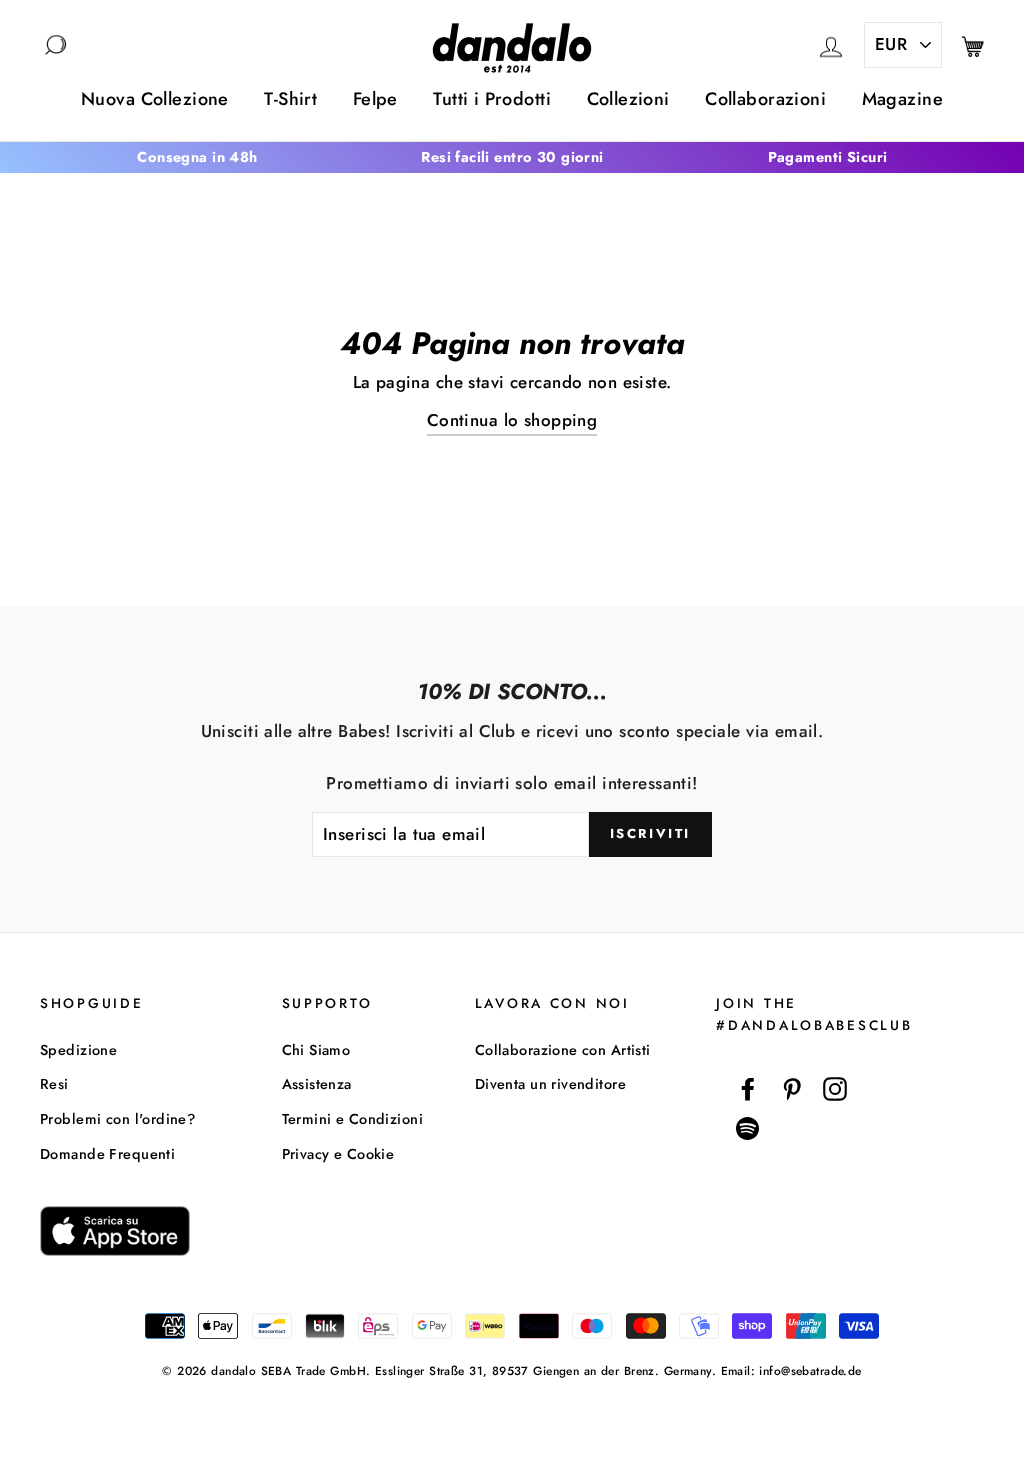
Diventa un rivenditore (550, 1084)
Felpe (375, 99)
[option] (197, 157)
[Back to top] (963, 1408)
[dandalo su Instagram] (835, 1088)
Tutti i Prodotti (492, 99)
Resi (54, 1084)
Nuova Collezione (155, 99)
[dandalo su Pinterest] (792, 1088)
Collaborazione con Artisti (563, 1050)
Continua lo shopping (512, 420)
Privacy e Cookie (338, 1154)
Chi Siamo (316, 1050)
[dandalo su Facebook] (748, 1088)
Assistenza (317, 1084)
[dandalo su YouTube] (748, 1128)
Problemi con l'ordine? (117, 1119)
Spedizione (78, 1050)
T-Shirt (290, 99)
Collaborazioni (765, 99)
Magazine (902, 99)
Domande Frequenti (107, 1154)
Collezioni (628, 99)
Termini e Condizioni (353, 1119)
